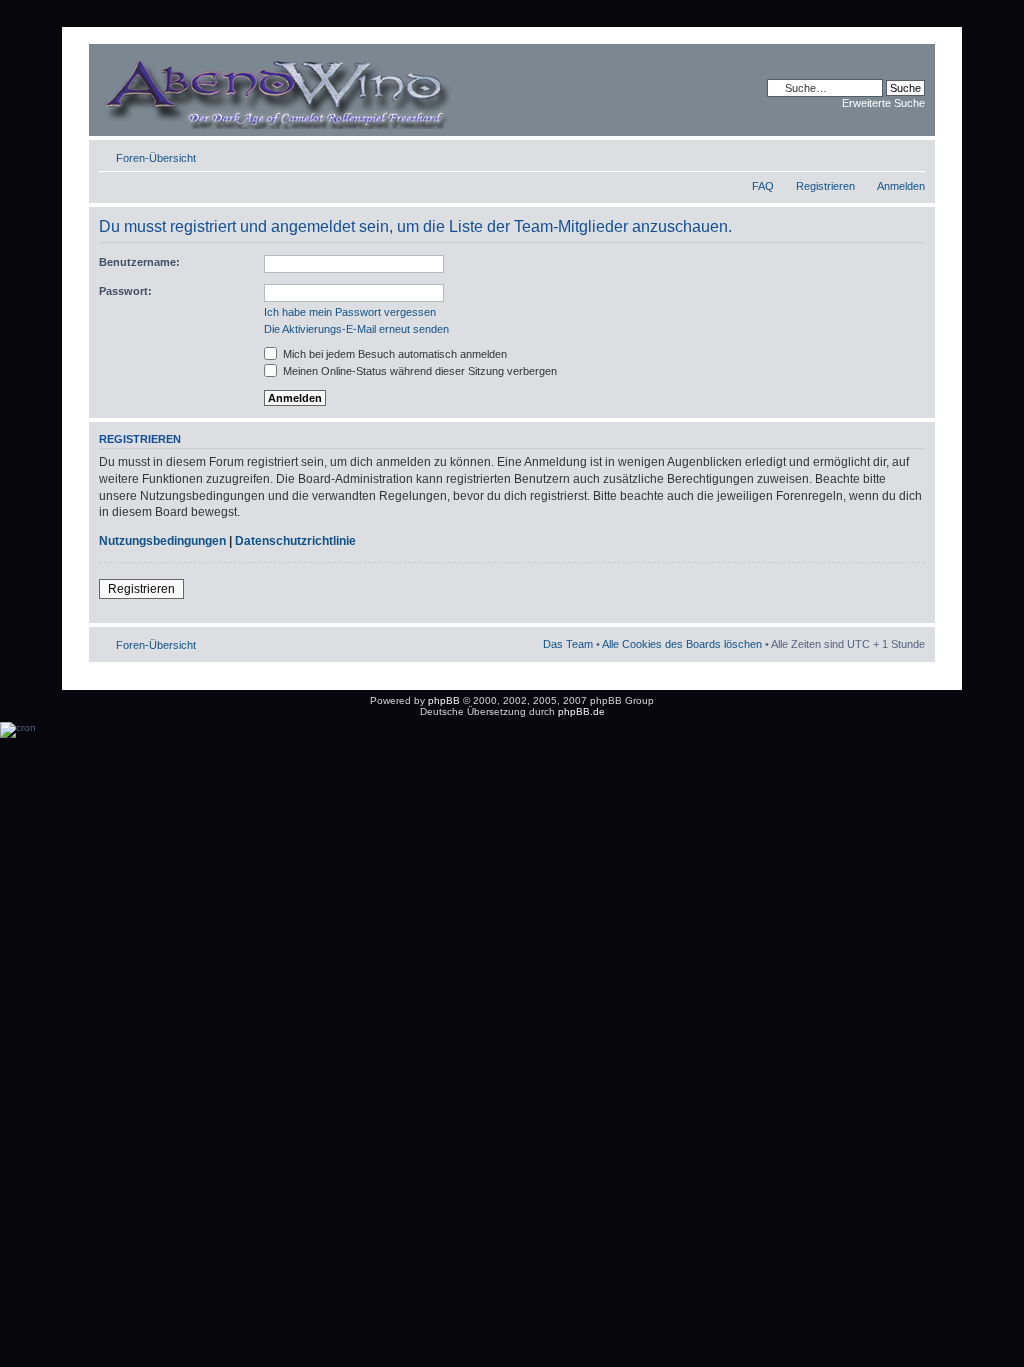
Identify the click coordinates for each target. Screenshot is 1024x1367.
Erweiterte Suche (883, 103)
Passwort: (125, 291)
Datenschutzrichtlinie (295, 541)
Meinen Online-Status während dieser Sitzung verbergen (418, 371)
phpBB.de (581, 711)
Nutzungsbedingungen (162, 541)
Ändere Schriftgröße (910, 154)
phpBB (444, 700)
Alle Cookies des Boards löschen (682, 644)
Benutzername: (139, 262)
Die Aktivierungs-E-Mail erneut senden (356, 329)
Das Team (568, 644)
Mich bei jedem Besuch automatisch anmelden (393, 354)
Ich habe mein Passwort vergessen (350, 312)
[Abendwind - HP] (305, 90)
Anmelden (901, 186)
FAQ (763, 186)
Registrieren (825, 186)
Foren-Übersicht (156, 158)
